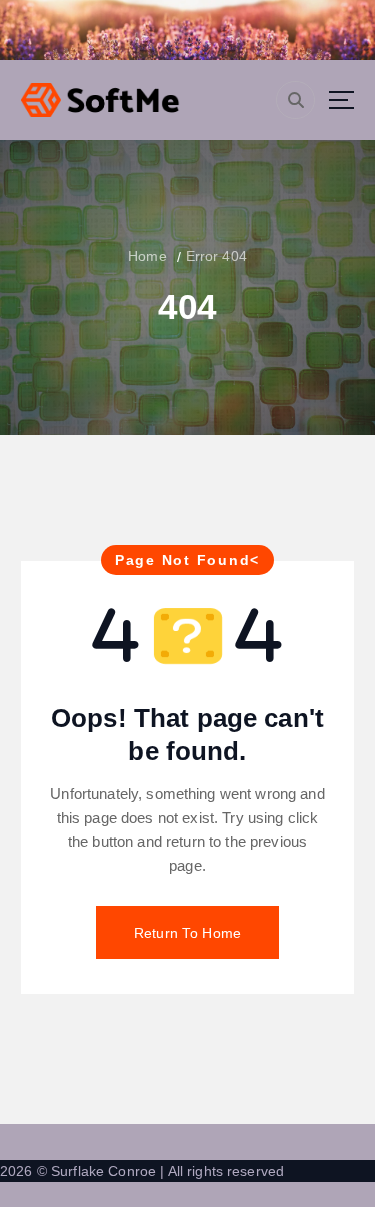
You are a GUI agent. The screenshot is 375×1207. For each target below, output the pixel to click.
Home (147, 256)
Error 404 (216, 256)
